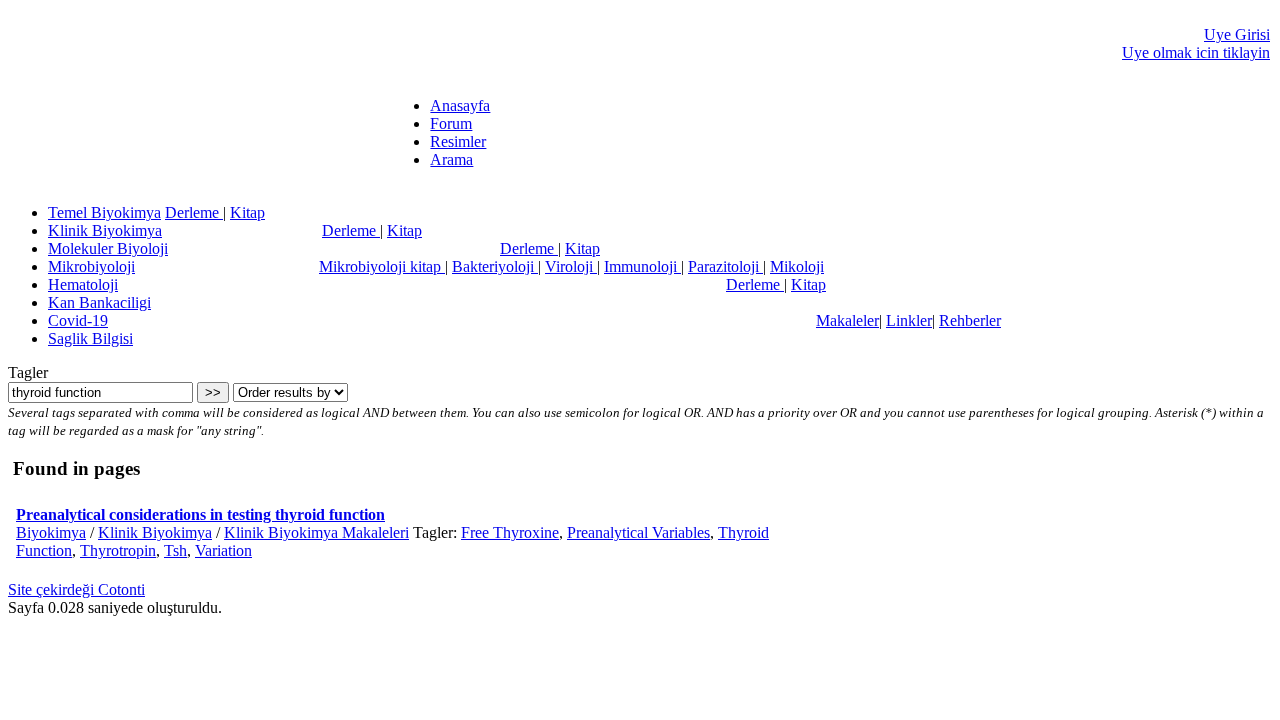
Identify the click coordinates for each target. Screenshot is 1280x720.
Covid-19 (78, 320)
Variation (223, 550)
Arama (451, 159)
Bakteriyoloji (495, 266)
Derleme (194, 212)
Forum (451, 123)
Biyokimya (51, 532)
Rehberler (970, 320)
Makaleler (847, 320)
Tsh (175, 550)
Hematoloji (83, 284)
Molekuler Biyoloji (108, 248)
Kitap (247, 212)
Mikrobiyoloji (91, 266)
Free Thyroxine (510, 532)
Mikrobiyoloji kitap (382, 266)
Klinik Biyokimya (105, 230)
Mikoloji (797, 266)
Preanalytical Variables (638, 532)
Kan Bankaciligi (99, 302)
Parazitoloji (725, 266)
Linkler (909, 320)
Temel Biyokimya (104, 212)
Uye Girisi (1237, 34)
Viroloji (571, 266)
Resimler (458, 141)
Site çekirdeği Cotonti (76, 589)
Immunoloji (642, 266)
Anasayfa (460, 105)
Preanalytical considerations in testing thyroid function (200, 514)
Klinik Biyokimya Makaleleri (316, 532)
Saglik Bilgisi (90, 338)
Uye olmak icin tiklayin (1196, 52)
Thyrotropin (118, 550)
